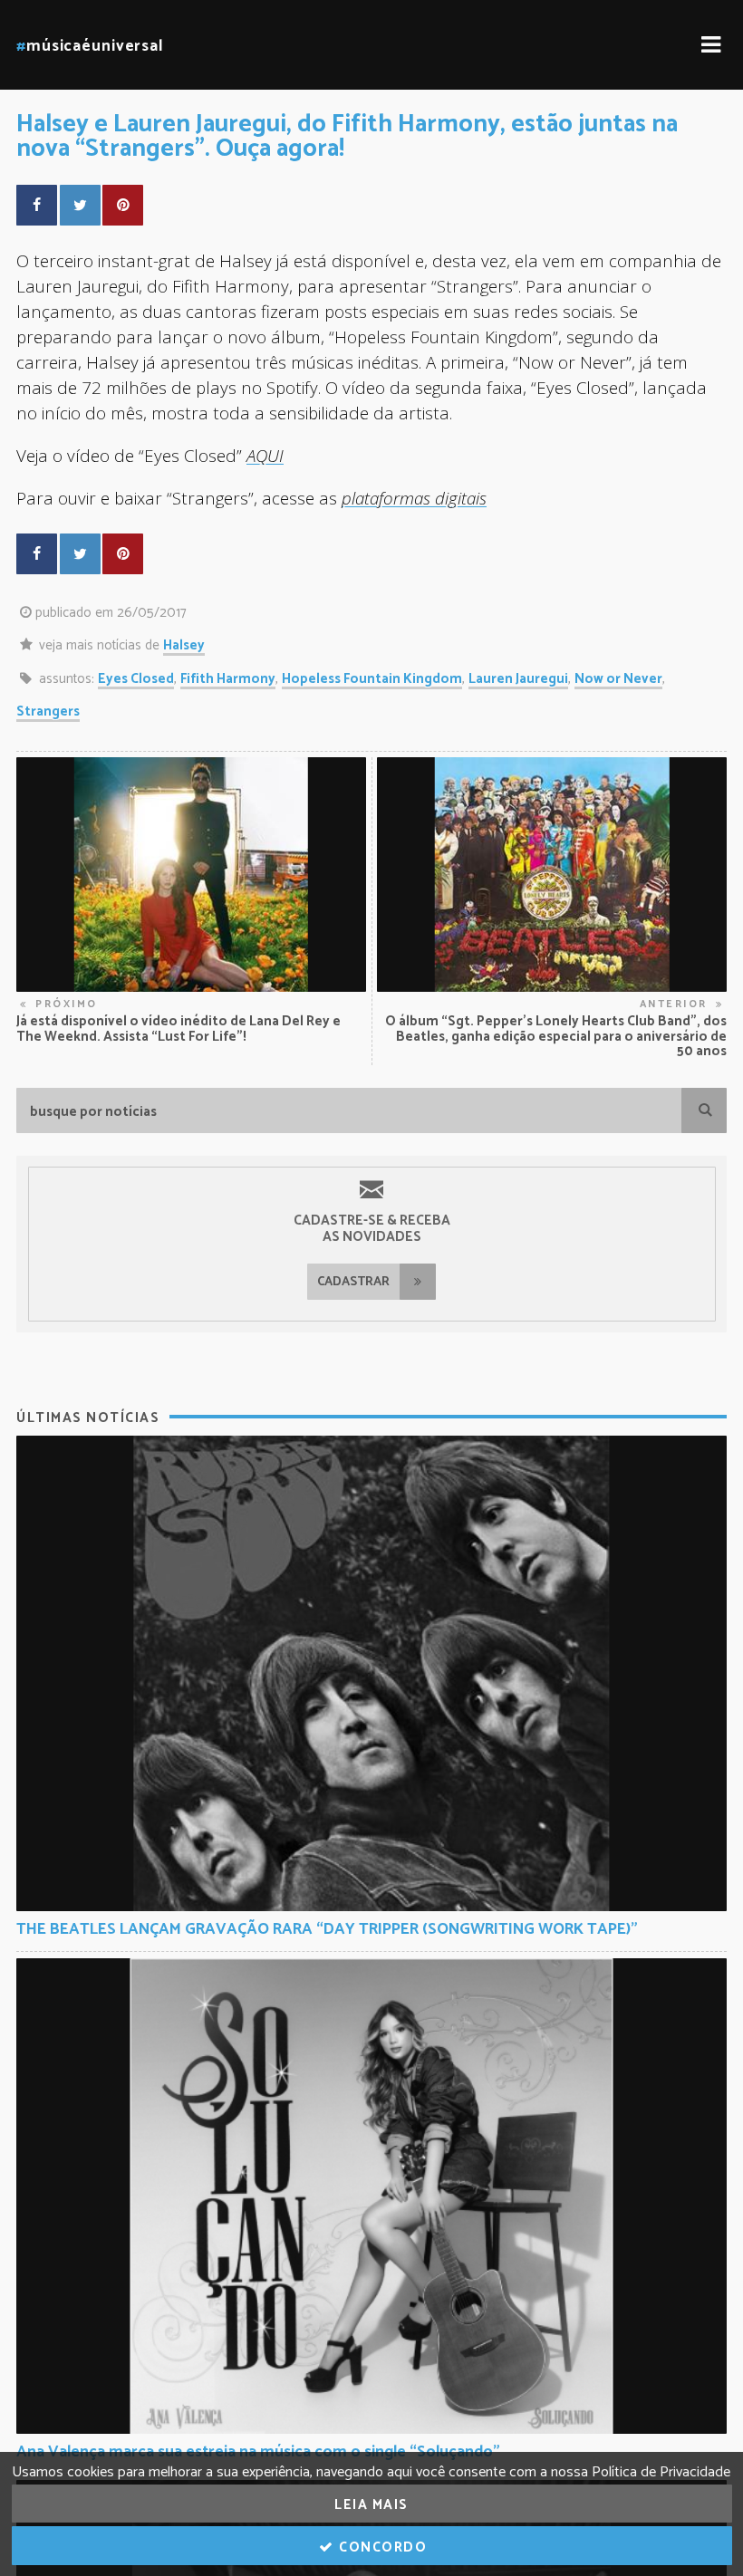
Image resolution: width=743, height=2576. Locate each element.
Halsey (184, 645)
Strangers (48, 711)
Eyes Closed (136, 679)
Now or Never (618, 679)
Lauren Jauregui (518, 679)
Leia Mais (371, 2505)
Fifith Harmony (228, 679)
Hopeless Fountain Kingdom (372, 679)
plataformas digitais (414, 498)
